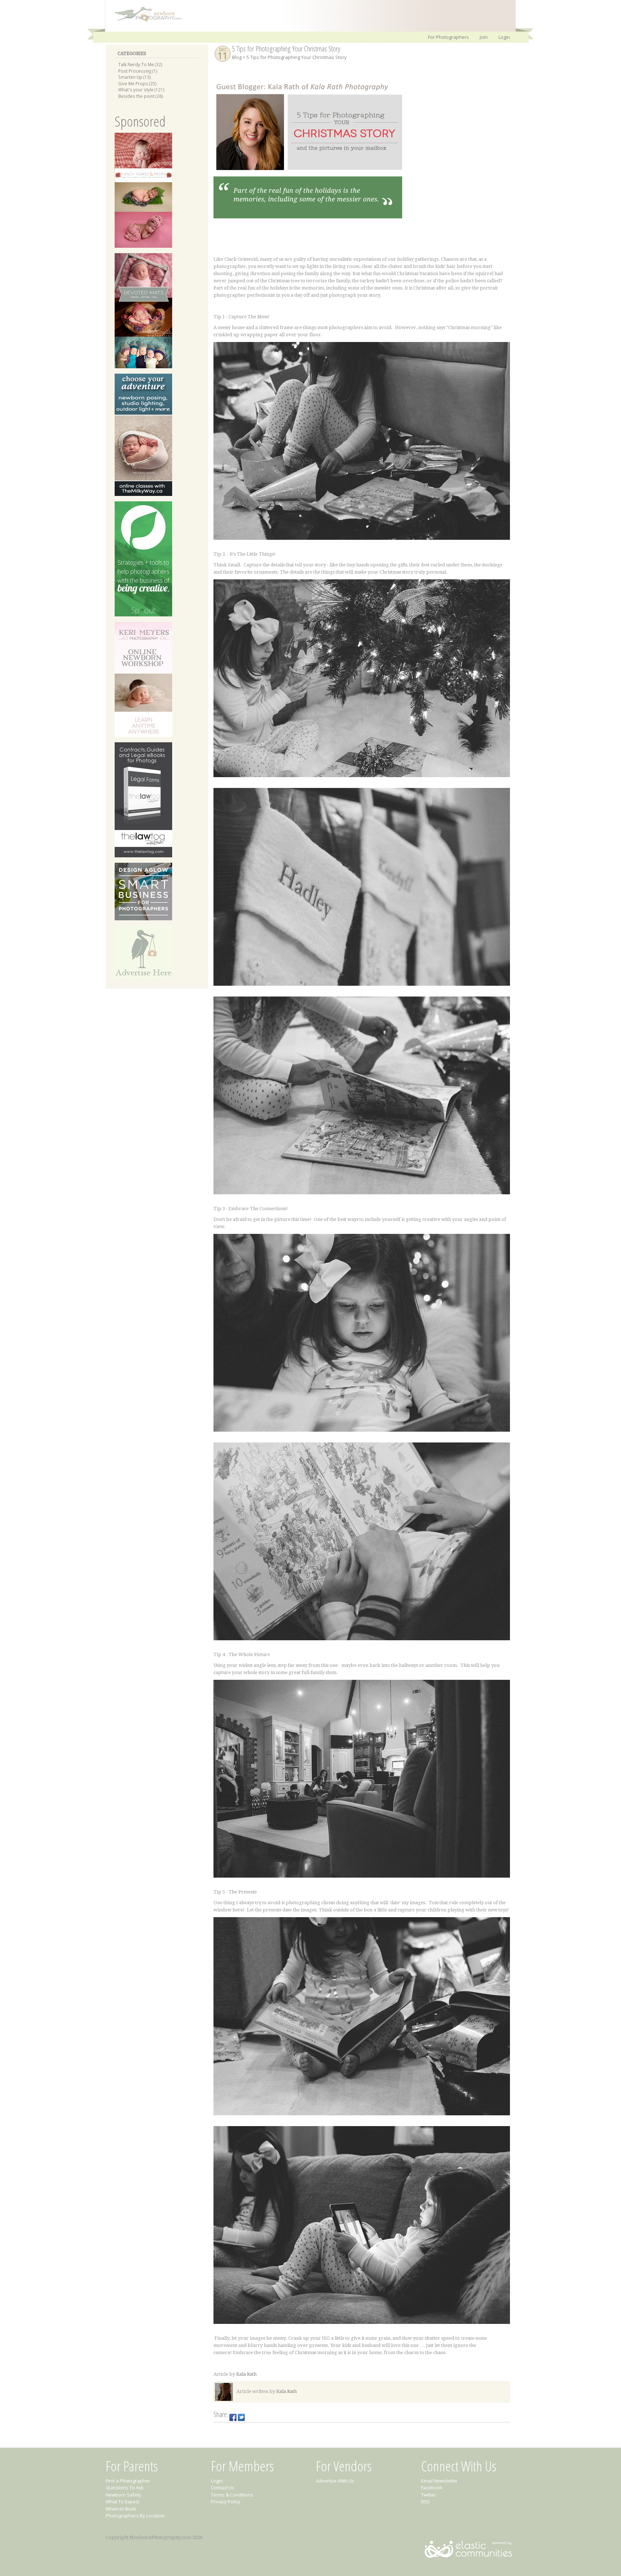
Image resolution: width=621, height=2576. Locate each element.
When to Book (121, 2509)
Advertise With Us (335, 2481)
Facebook (432, 2488)
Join (484, 37)
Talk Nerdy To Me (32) (140, 64)
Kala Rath (246, 2374)
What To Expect (122, 2502)
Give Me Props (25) (137, 83)
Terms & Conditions (232, 2495)
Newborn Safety (123, 2495)
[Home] (144, 21)
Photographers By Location (135, 2516)
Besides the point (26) (141, 96)
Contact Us (223, 2488)
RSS (425, 2502)
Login (504, 37)
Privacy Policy (226, 2502)
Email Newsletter (439, 2481)
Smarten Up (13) (135, 77)
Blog (237, 57)
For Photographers (448, 37)
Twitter (429, 2495)
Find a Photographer (128, 2481)
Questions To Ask (125, 2488)
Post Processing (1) (138, 71)
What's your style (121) (141, 90)
